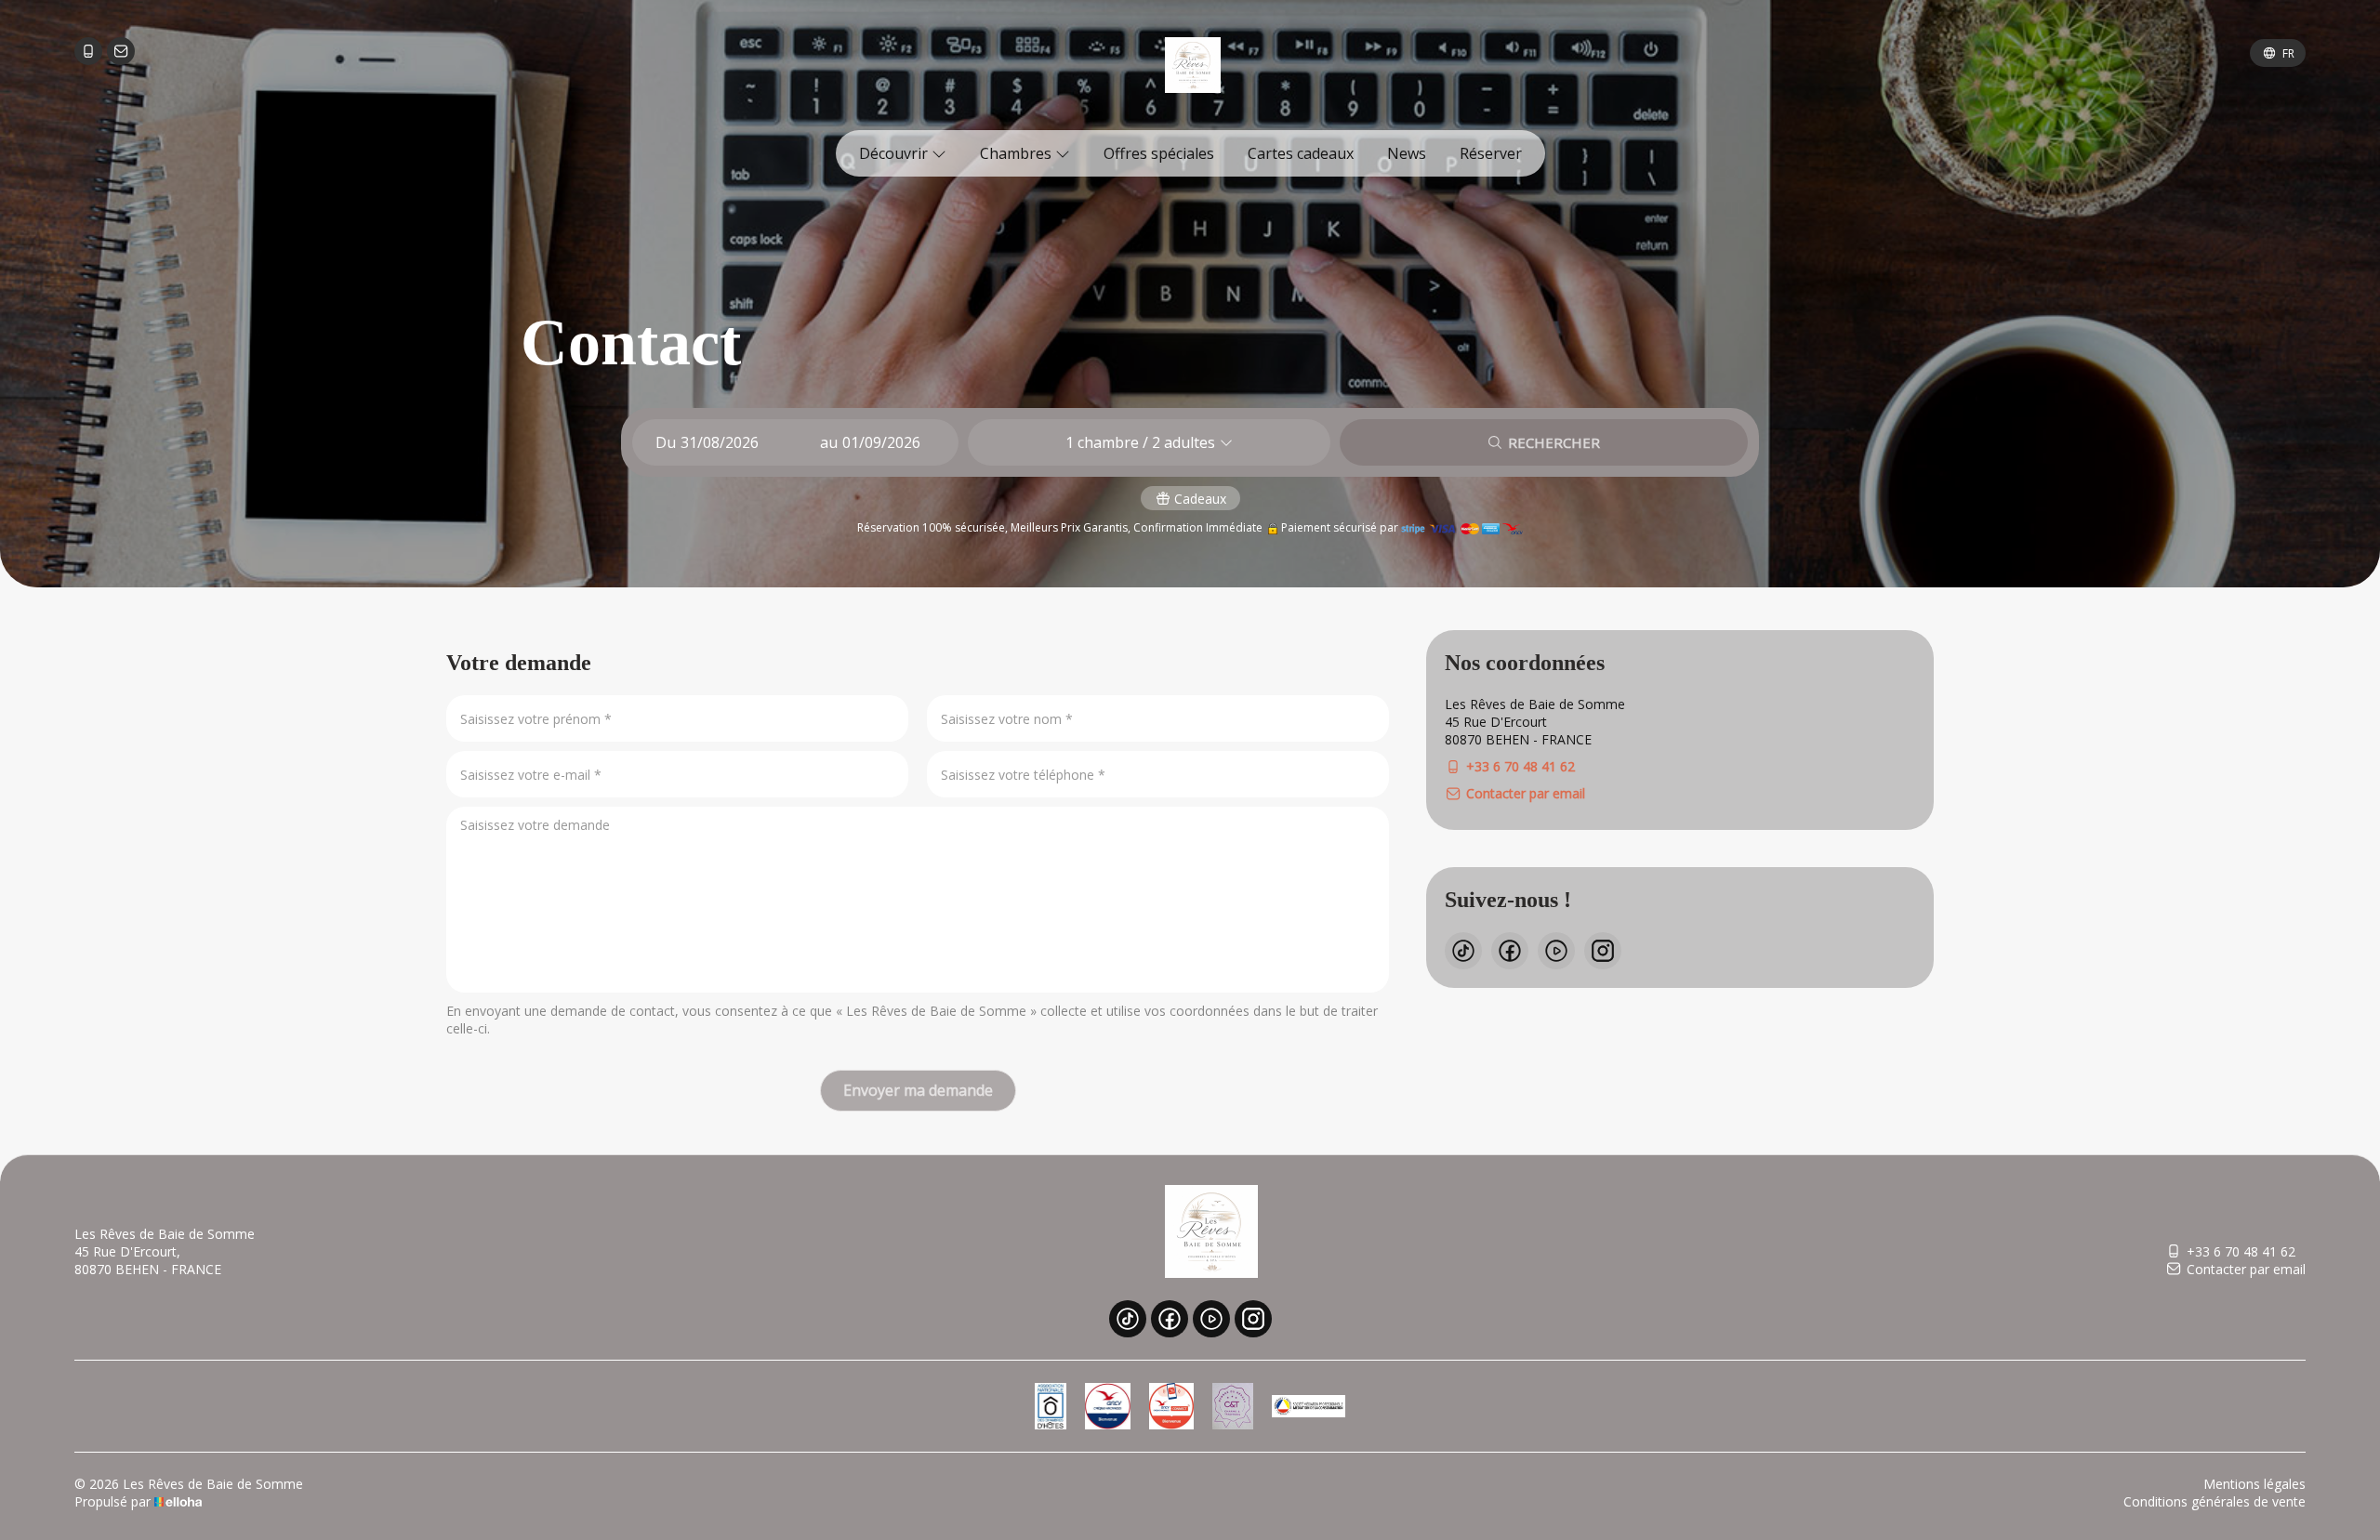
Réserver (1491, 153)
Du (666, 442)
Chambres (1018, 153)
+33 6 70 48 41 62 (2241, 1251)
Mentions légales (2254, 1484)
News (1407, 153)
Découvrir (895, 153)
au (829, 442)
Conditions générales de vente (2215, 1501)
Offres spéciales (1159, 153)
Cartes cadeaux (1301, 153)
